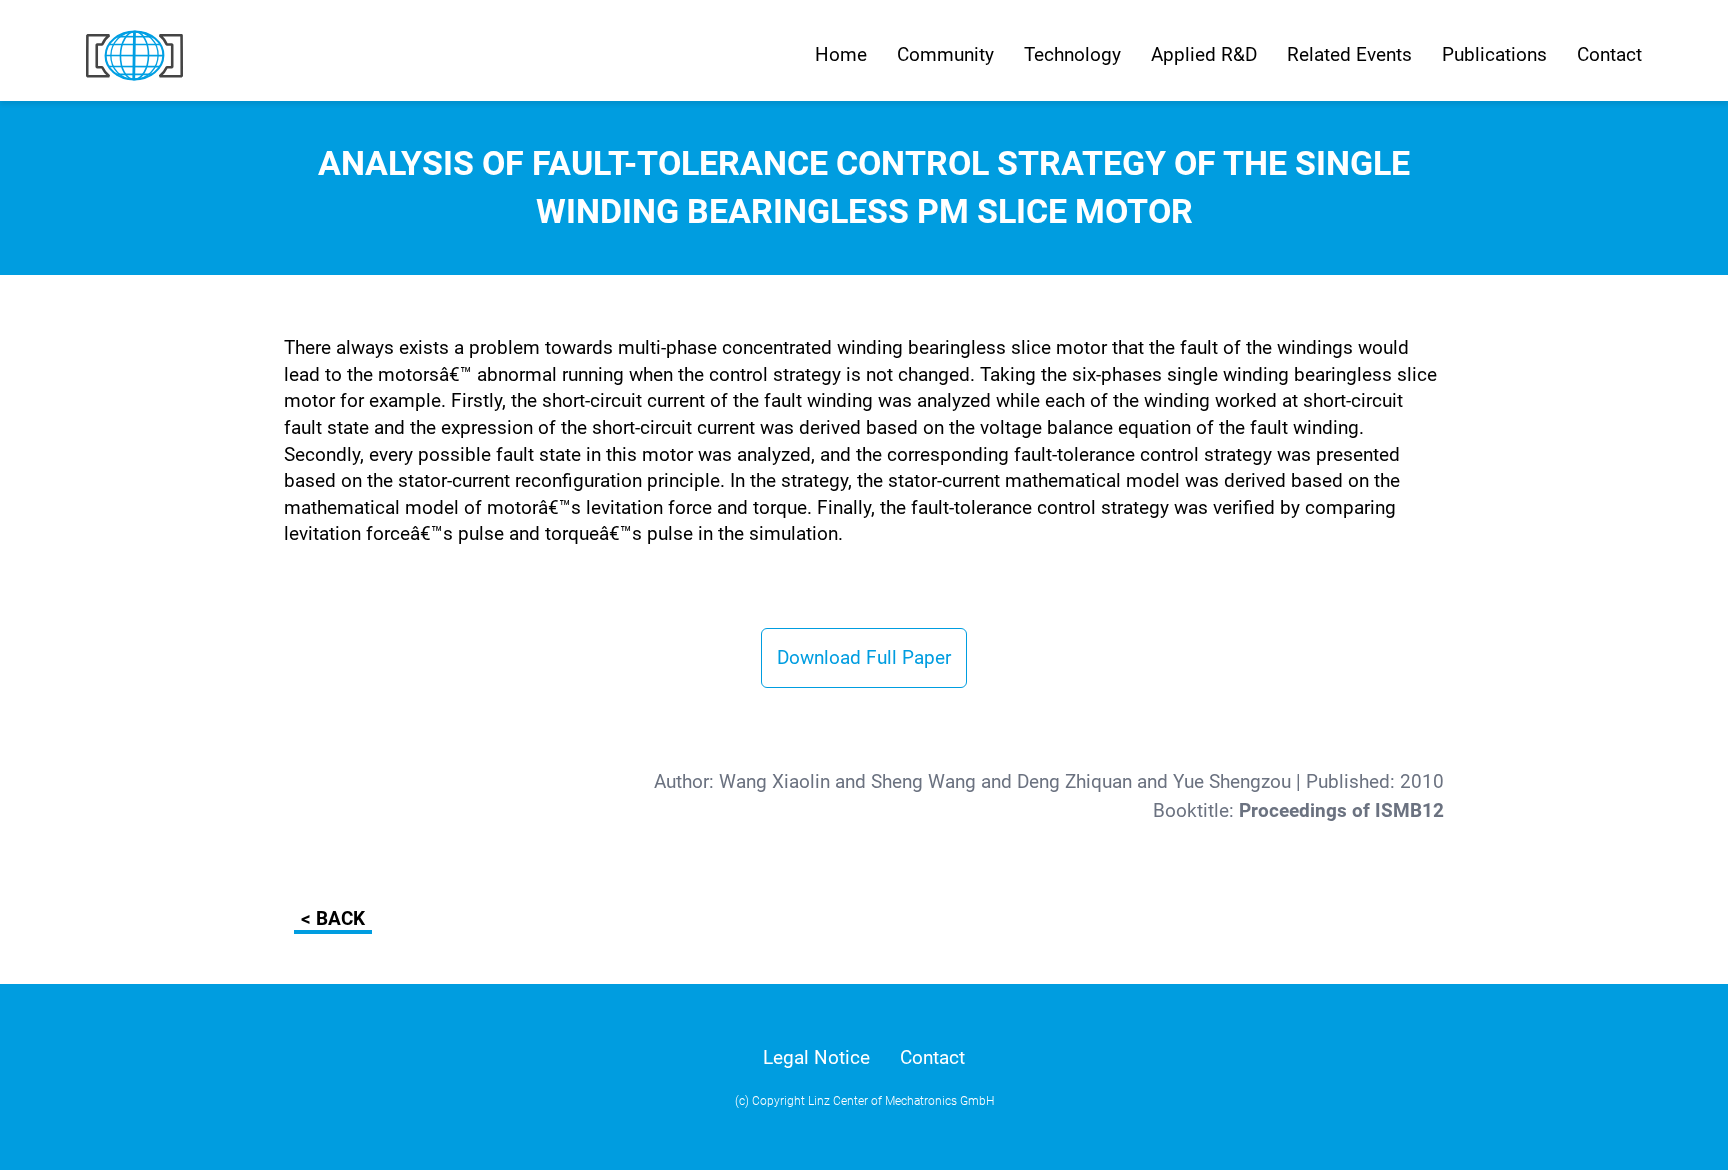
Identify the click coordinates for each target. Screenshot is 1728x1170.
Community (945, 54)
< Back (333, 918)
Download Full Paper (864, 657)
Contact (1609, 54)
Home (841, 54)
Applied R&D (1204, 54)
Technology (1072, 54)
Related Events (1349, 54)
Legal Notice (816, 1057)
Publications (1494, 54)
